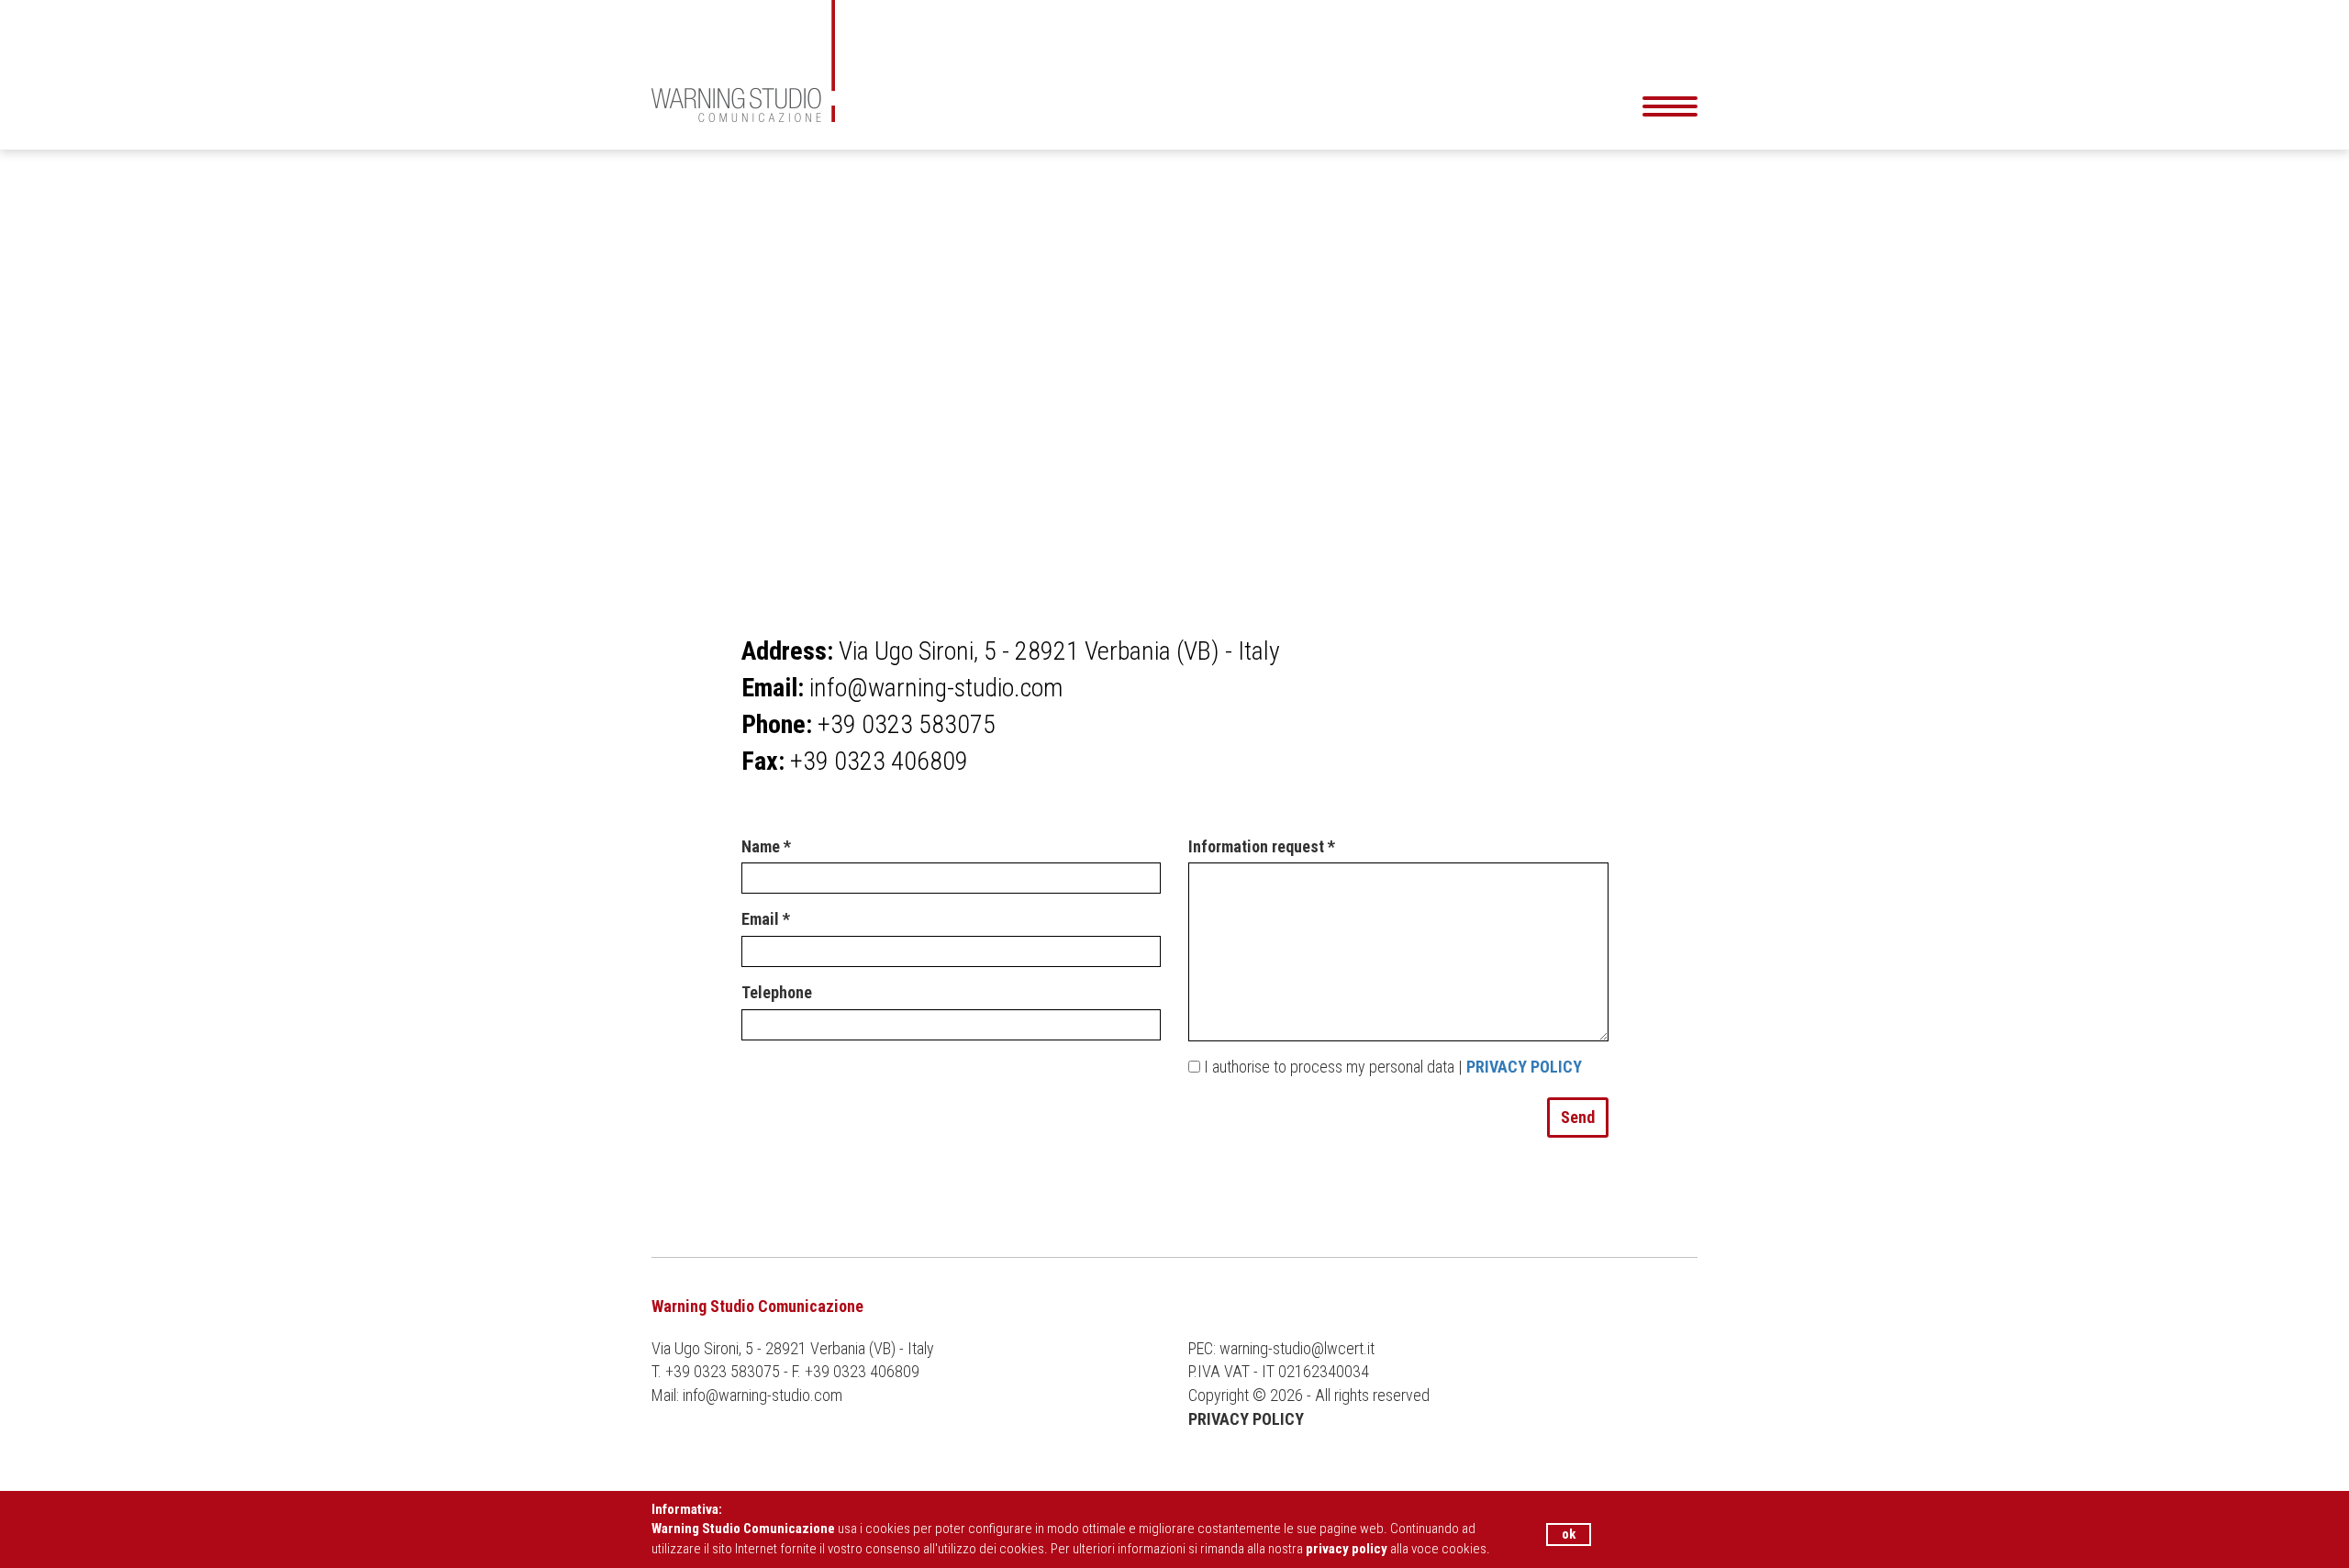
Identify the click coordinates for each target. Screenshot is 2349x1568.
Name (766, 846)
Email (766, 919)
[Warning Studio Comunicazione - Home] (996, 61)
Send (1578, 1117)
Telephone (777, 992)
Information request (1262, 846)
